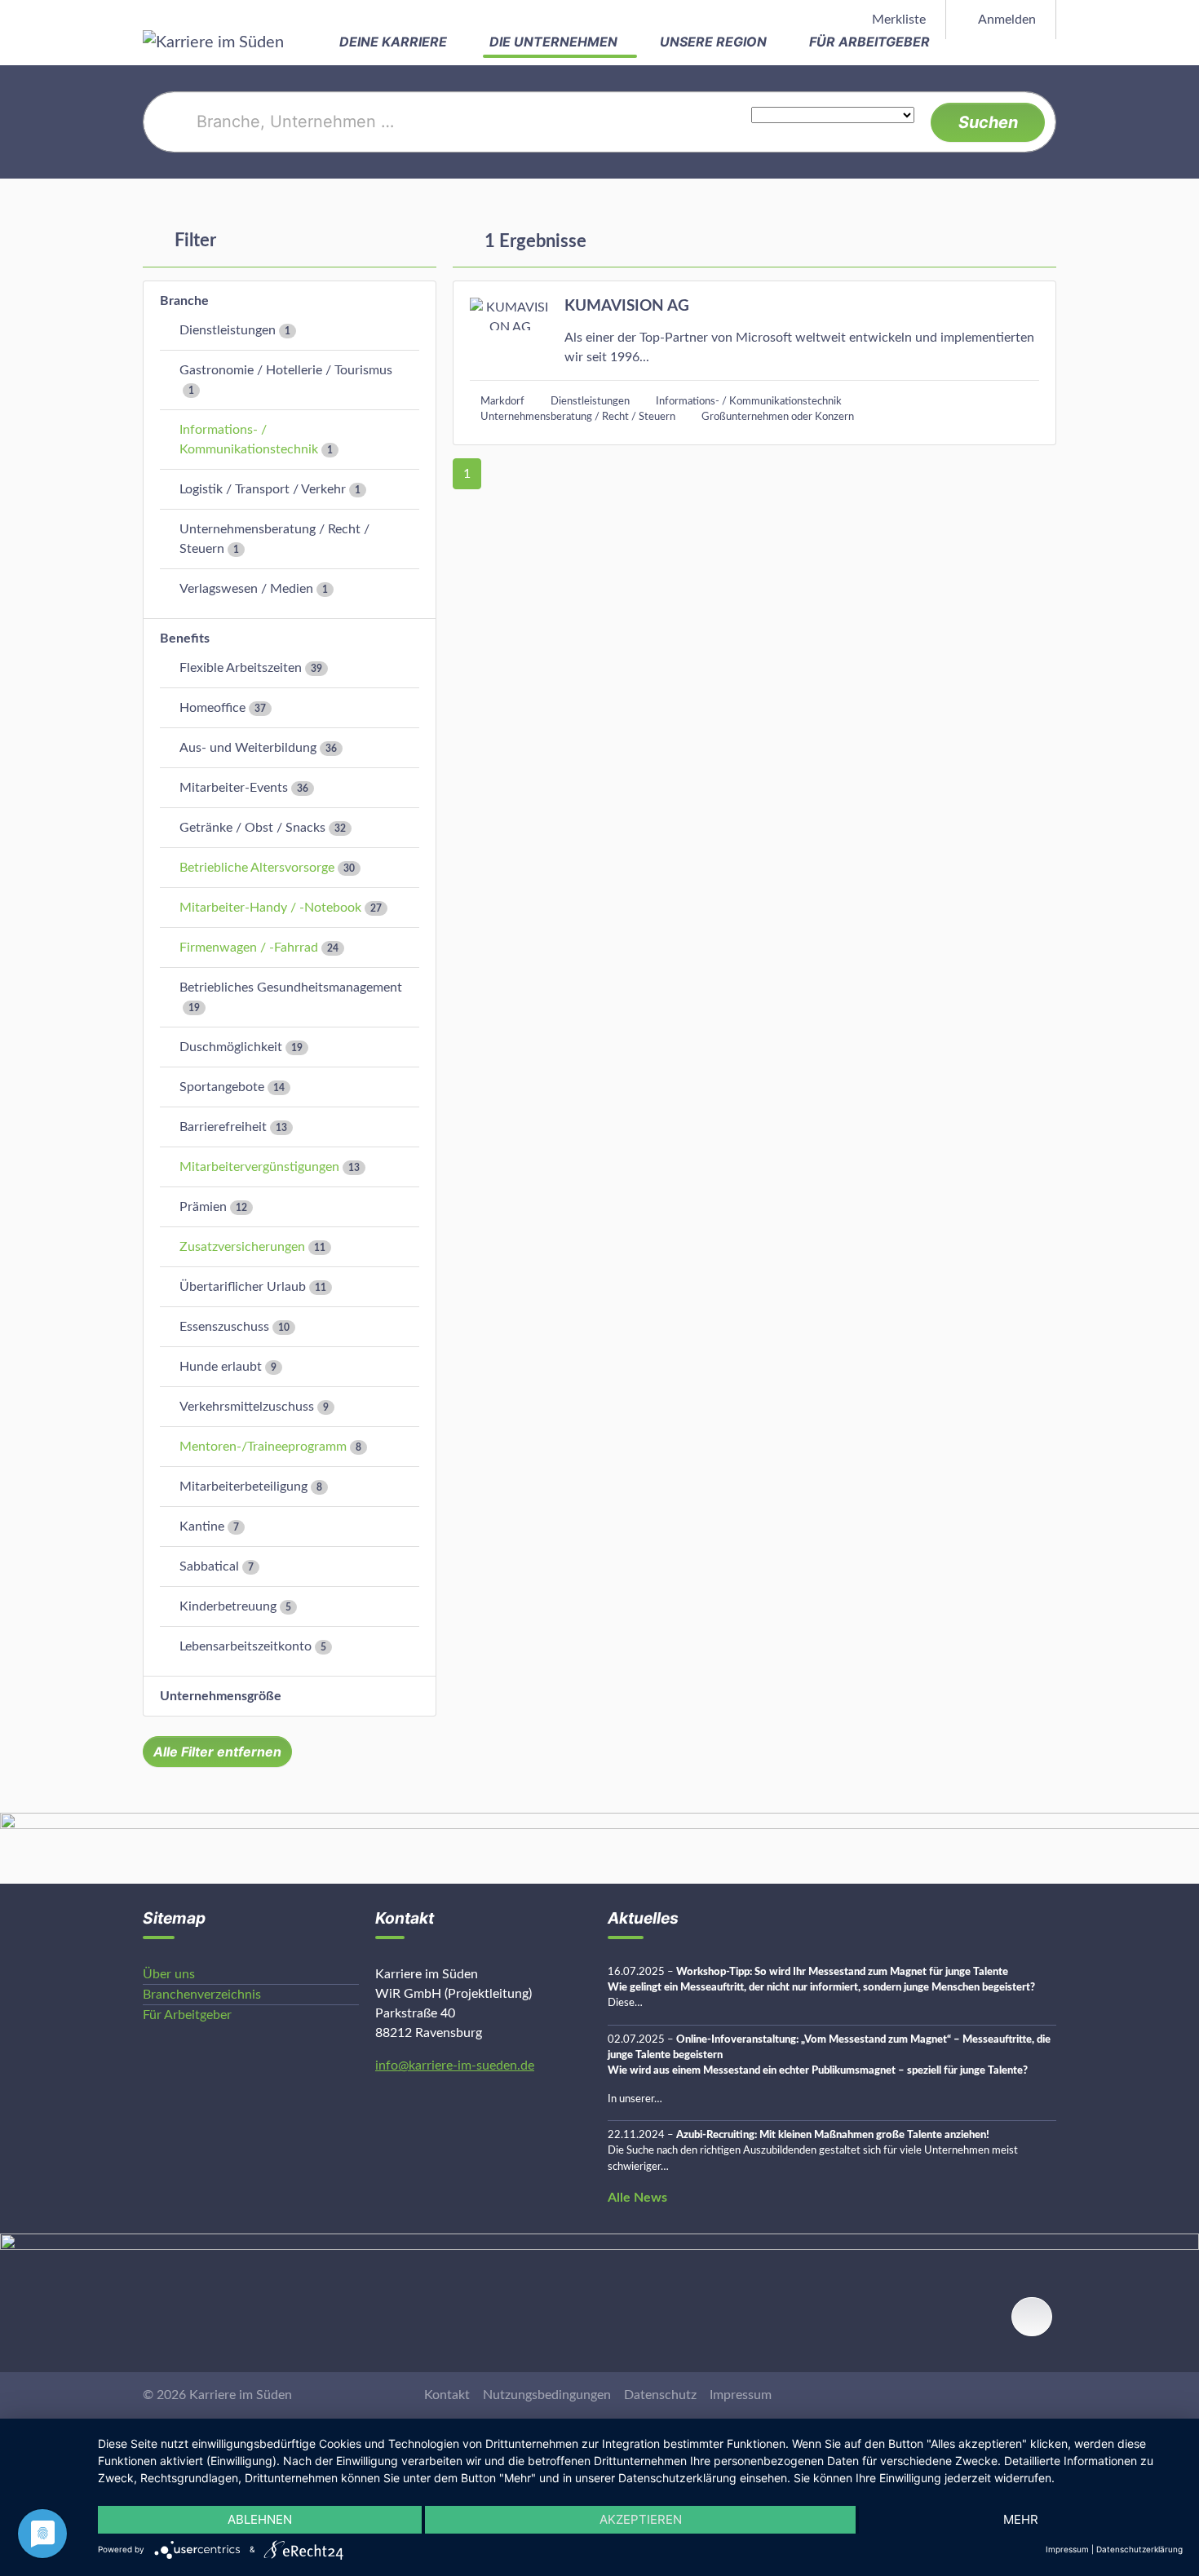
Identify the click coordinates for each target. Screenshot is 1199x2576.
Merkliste (897, 20)
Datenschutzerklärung (1139, 2549)
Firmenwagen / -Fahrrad (249, 948)
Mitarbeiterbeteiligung (243, 1487)
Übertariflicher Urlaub (243, 1287)
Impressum (741, 2395)
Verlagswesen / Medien (246, 589)
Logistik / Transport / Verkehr (263, 489)
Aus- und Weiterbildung (248, 748)
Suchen (988, 122)
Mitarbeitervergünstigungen (259, 1167)
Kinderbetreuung (228, 1606)
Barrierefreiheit (223, 1127)
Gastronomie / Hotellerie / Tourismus (286, 370)
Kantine (202, 1527)
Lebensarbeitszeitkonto (246, 1646)
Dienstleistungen (228, 330)
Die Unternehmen (555, 42)
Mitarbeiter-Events (234, 788)
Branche (184, 301)
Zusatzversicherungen (242, 1247)
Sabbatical (209, 1566)
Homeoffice (212, 708)
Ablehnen (260, 2519)
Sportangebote (222, 1087)
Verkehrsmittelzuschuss (247, 1407)
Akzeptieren (641, 2519)
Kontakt (447, 2395)
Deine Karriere (395, 42)
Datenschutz (660, 2395)
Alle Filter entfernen (217, 1752)
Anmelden (1006, 20)
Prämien (203, 1207)
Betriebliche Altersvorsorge (257, 868)
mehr (1021, 2519)
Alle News (637, 2198)
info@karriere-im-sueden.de (455, 2066)
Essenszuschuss (224, 1327)
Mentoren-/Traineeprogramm (263, 1447)
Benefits (185, 638)
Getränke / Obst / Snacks (252, 828)
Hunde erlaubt (221, 1367)
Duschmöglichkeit (231, 1047)
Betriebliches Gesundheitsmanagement (291, 988)
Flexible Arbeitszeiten (241, 668)
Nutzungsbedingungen (547, 2395)
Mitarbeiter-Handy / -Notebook (270, 908)
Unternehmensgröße (221, 1696)
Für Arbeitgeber (871, 42)
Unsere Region (715, 42)
